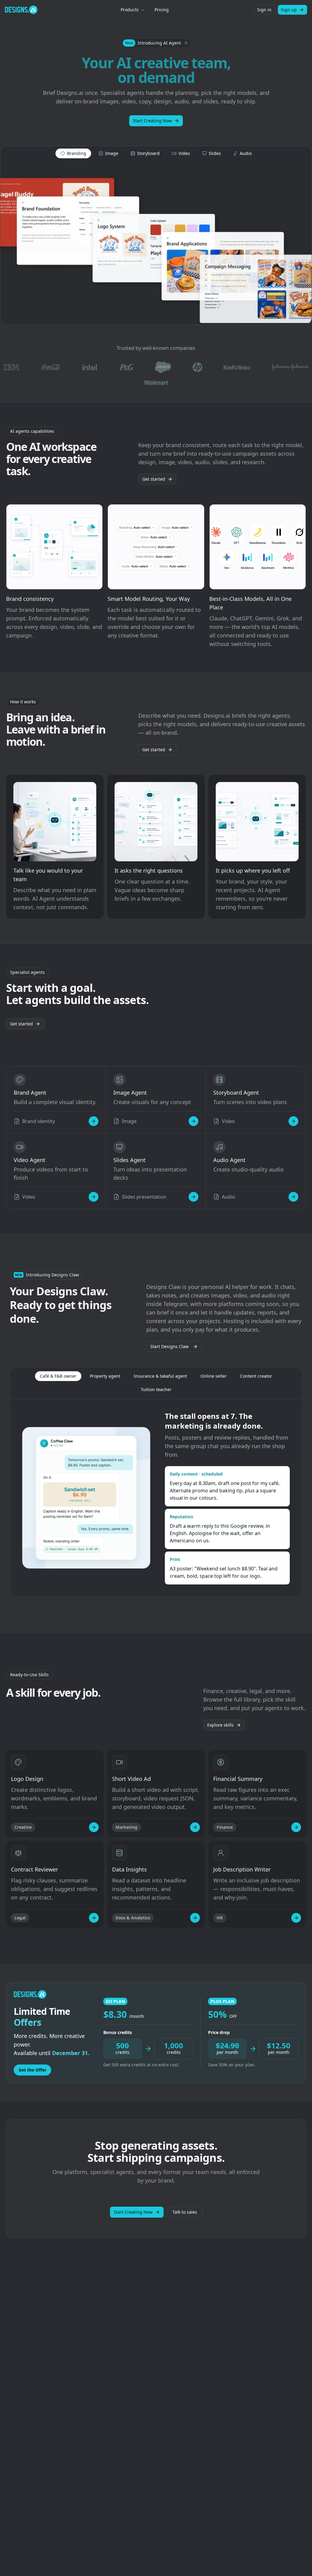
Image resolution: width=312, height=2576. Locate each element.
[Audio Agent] (293, 1197)
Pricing (162, 10)
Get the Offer (32, 2070)
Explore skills (220, 1725)
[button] (156, 43)
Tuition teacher (156, 1389)
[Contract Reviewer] (94, 1918)
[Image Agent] (193, 1121)
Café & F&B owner (58, 1376)
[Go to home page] (21, 10)
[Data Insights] (195, 1918)
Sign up (289, 10)
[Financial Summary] (296, 1827)
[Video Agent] (94, 1197)
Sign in (264, 10)
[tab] (73, 153)
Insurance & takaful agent (160, 1376)
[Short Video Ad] (195, 1827)
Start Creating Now (152, 121)
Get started (154, 479)
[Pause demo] (156, 243)
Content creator (256, 1376)
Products (130, 10)
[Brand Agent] (94, 1121)
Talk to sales (185, 2212)
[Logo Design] (94, 1827)
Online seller (214, 1376)
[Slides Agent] (193, 1197)
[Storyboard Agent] (293, 1121)
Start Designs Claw (169, 1346)
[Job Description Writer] (296, 1918)
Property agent (105, 1376)
